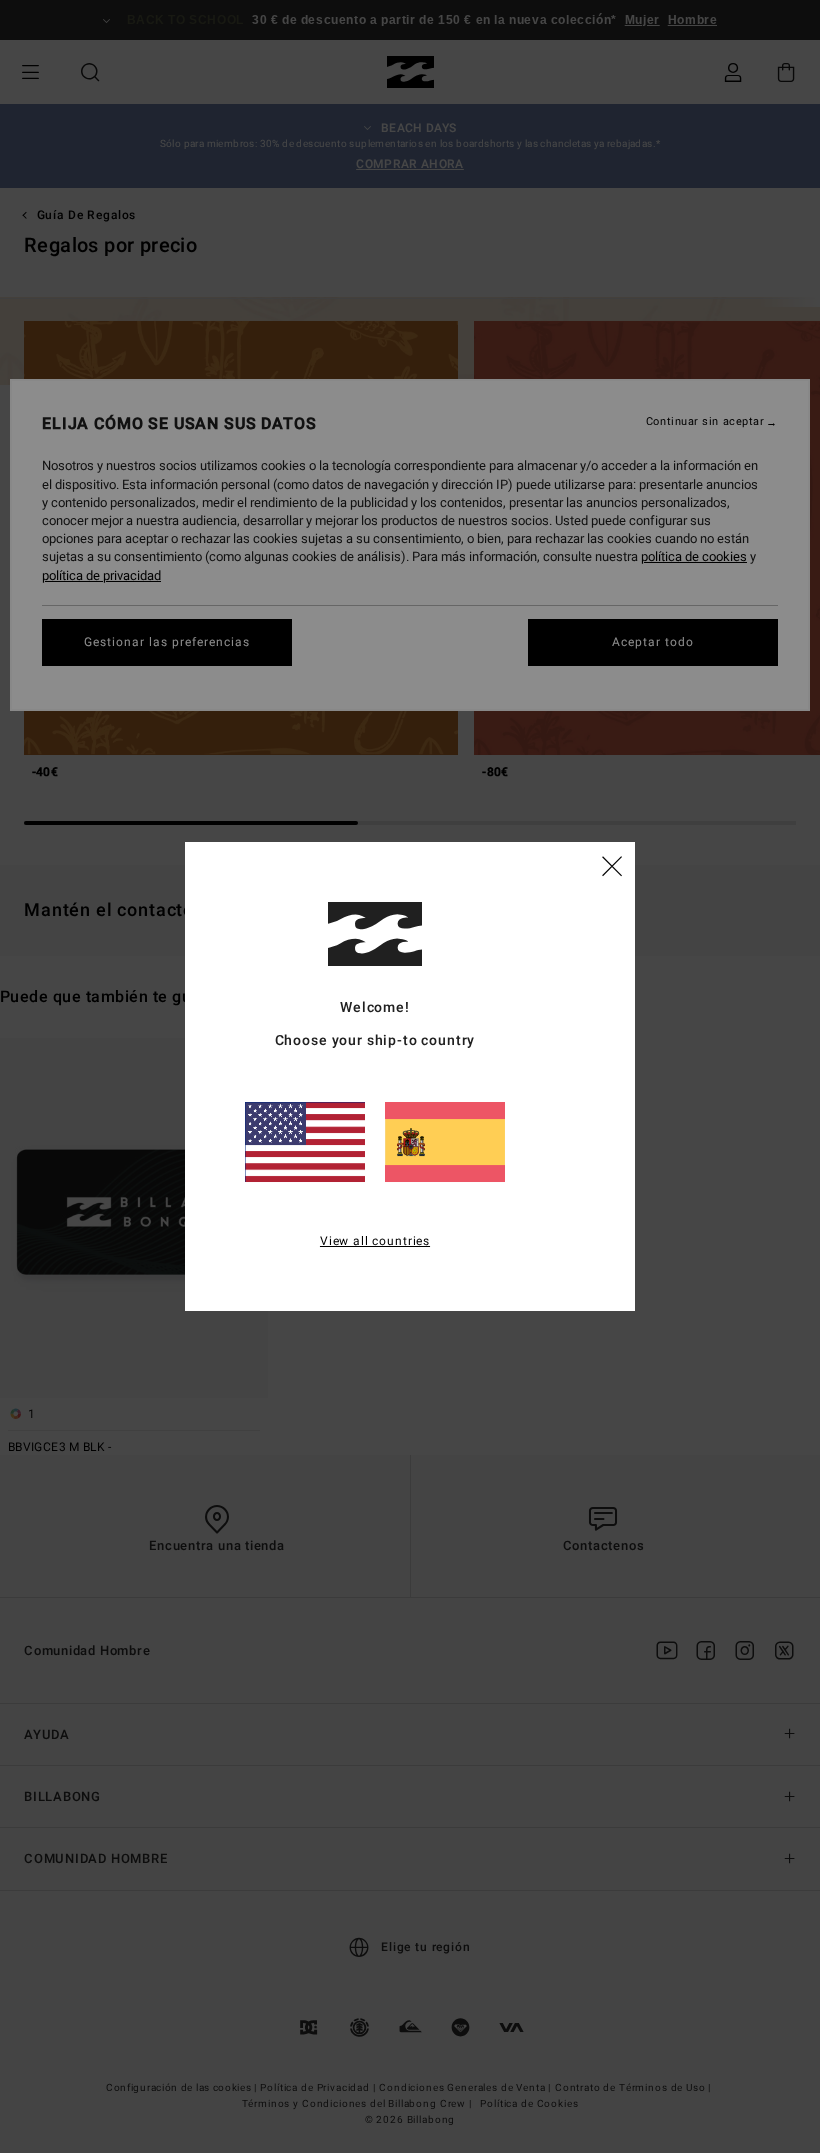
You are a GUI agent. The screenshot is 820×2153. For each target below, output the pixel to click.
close (612, 865)
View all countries (375, 1241)
